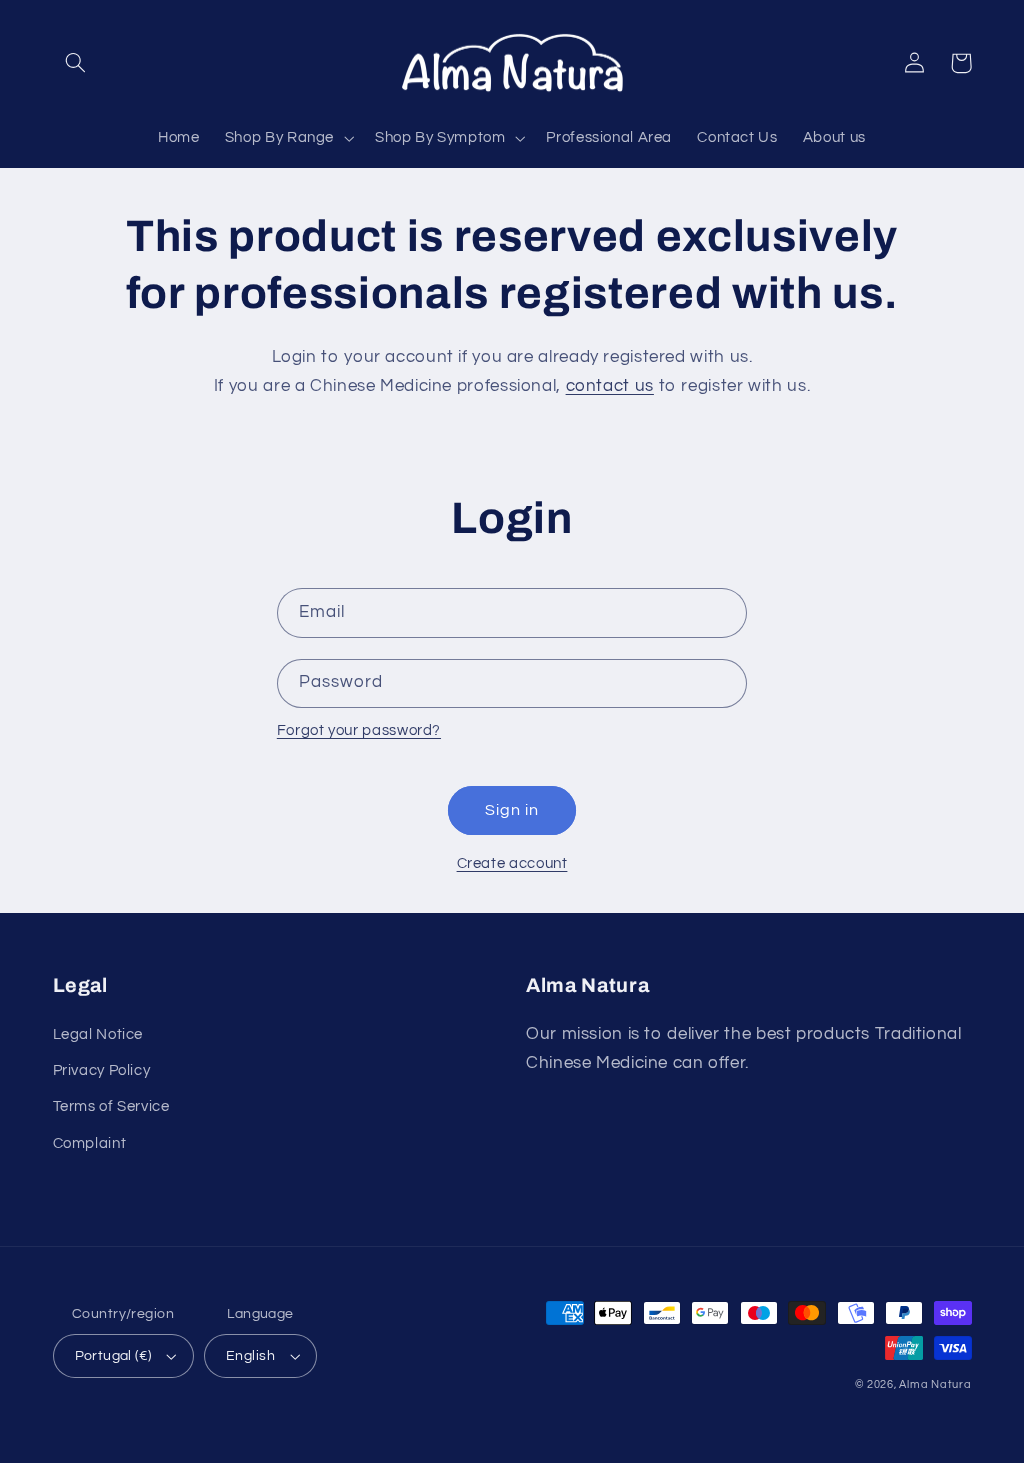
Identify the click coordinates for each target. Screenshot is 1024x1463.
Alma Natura (935, 1384)
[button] (76, 63)
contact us (610, 386)
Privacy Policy (102, 1070)
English (250, 1356)
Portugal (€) (113, 1356)
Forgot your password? (359, 730)
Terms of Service (111, 1106)
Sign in (512, 810)
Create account (512, 863)
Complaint (90, 1143)
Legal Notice (98, 1034)
